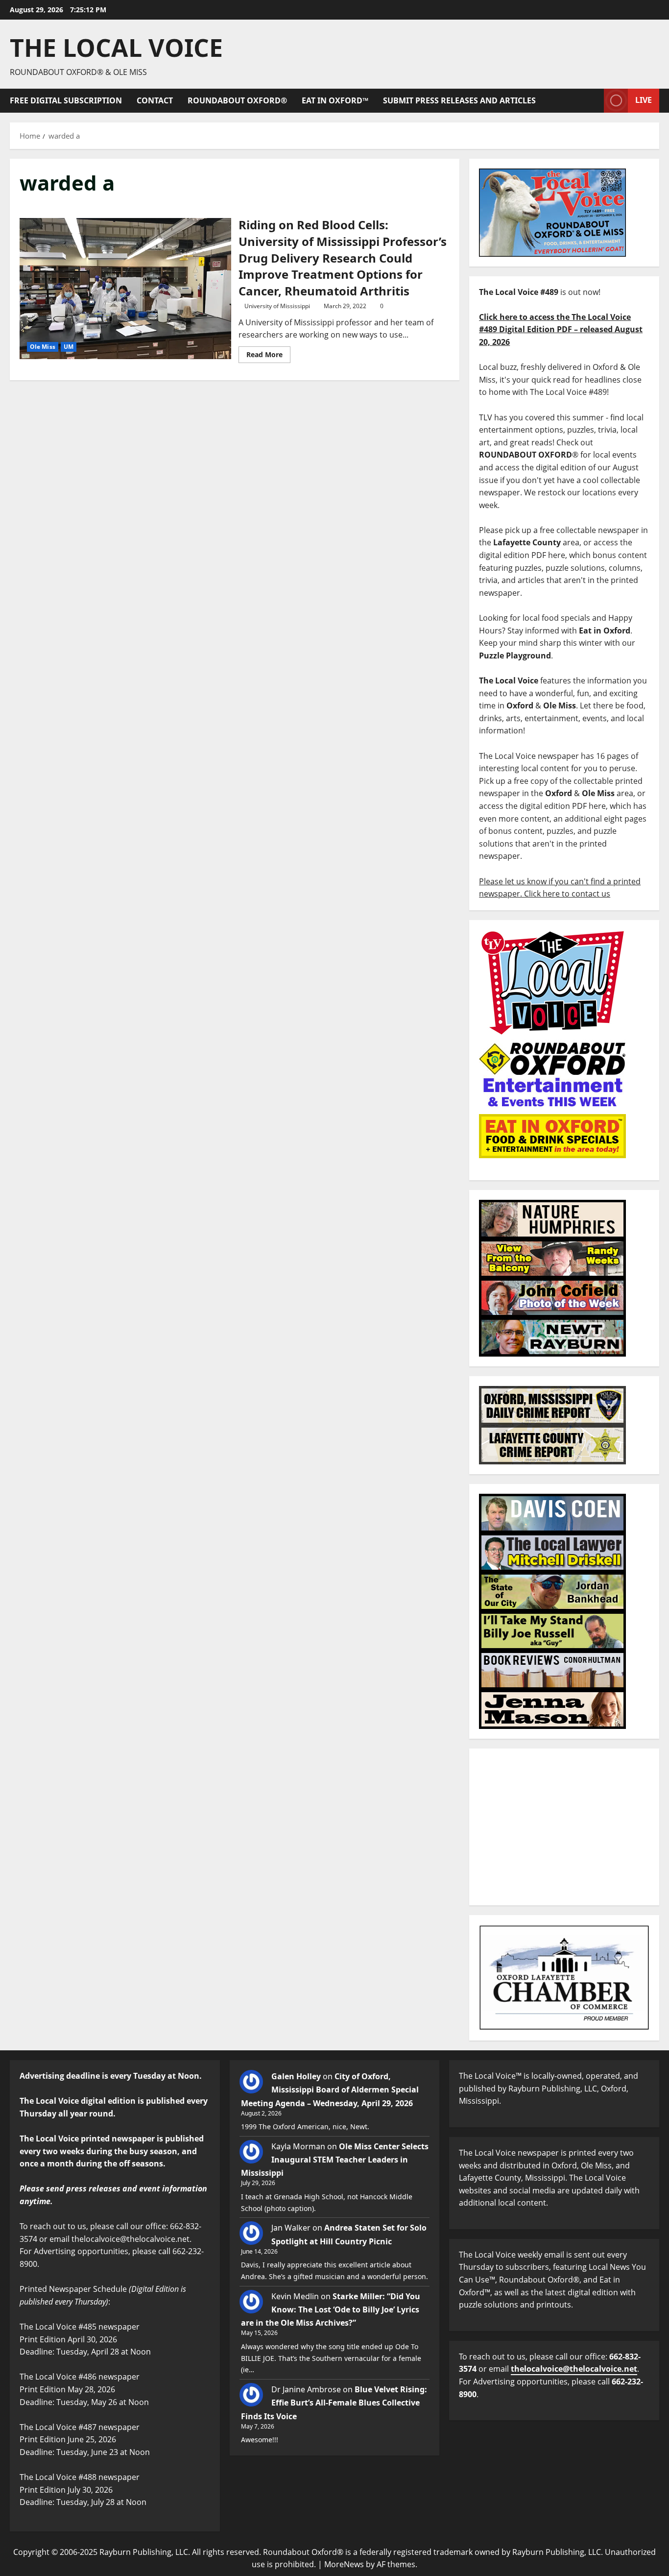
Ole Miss (43, 347)
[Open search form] (594, 101)
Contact (155, 100)
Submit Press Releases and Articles (459, 100)
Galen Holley (296, 2076)
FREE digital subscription (66, 100)
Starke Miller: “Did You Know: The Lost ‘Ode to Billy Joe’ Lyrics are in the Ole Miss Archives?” (331, 2309)
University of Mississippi (277, 306)
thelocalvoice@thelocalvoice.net (574, 2369)
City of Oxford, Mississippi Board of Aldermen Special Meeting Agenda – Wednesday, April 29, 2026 (330, 2090)
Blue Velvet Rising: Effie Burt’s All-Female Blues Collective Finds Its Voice (334, 2403)
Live (644, 100)
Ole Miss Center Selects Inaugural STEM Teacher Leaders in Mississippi (335, 2160)
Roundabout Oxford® (237, 100)
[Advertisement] (564, 1827)
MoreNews (344, 2564)
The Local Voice (116, 48)
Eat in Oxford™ (335, 100)
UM (69, 347)
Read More (268, 353)
